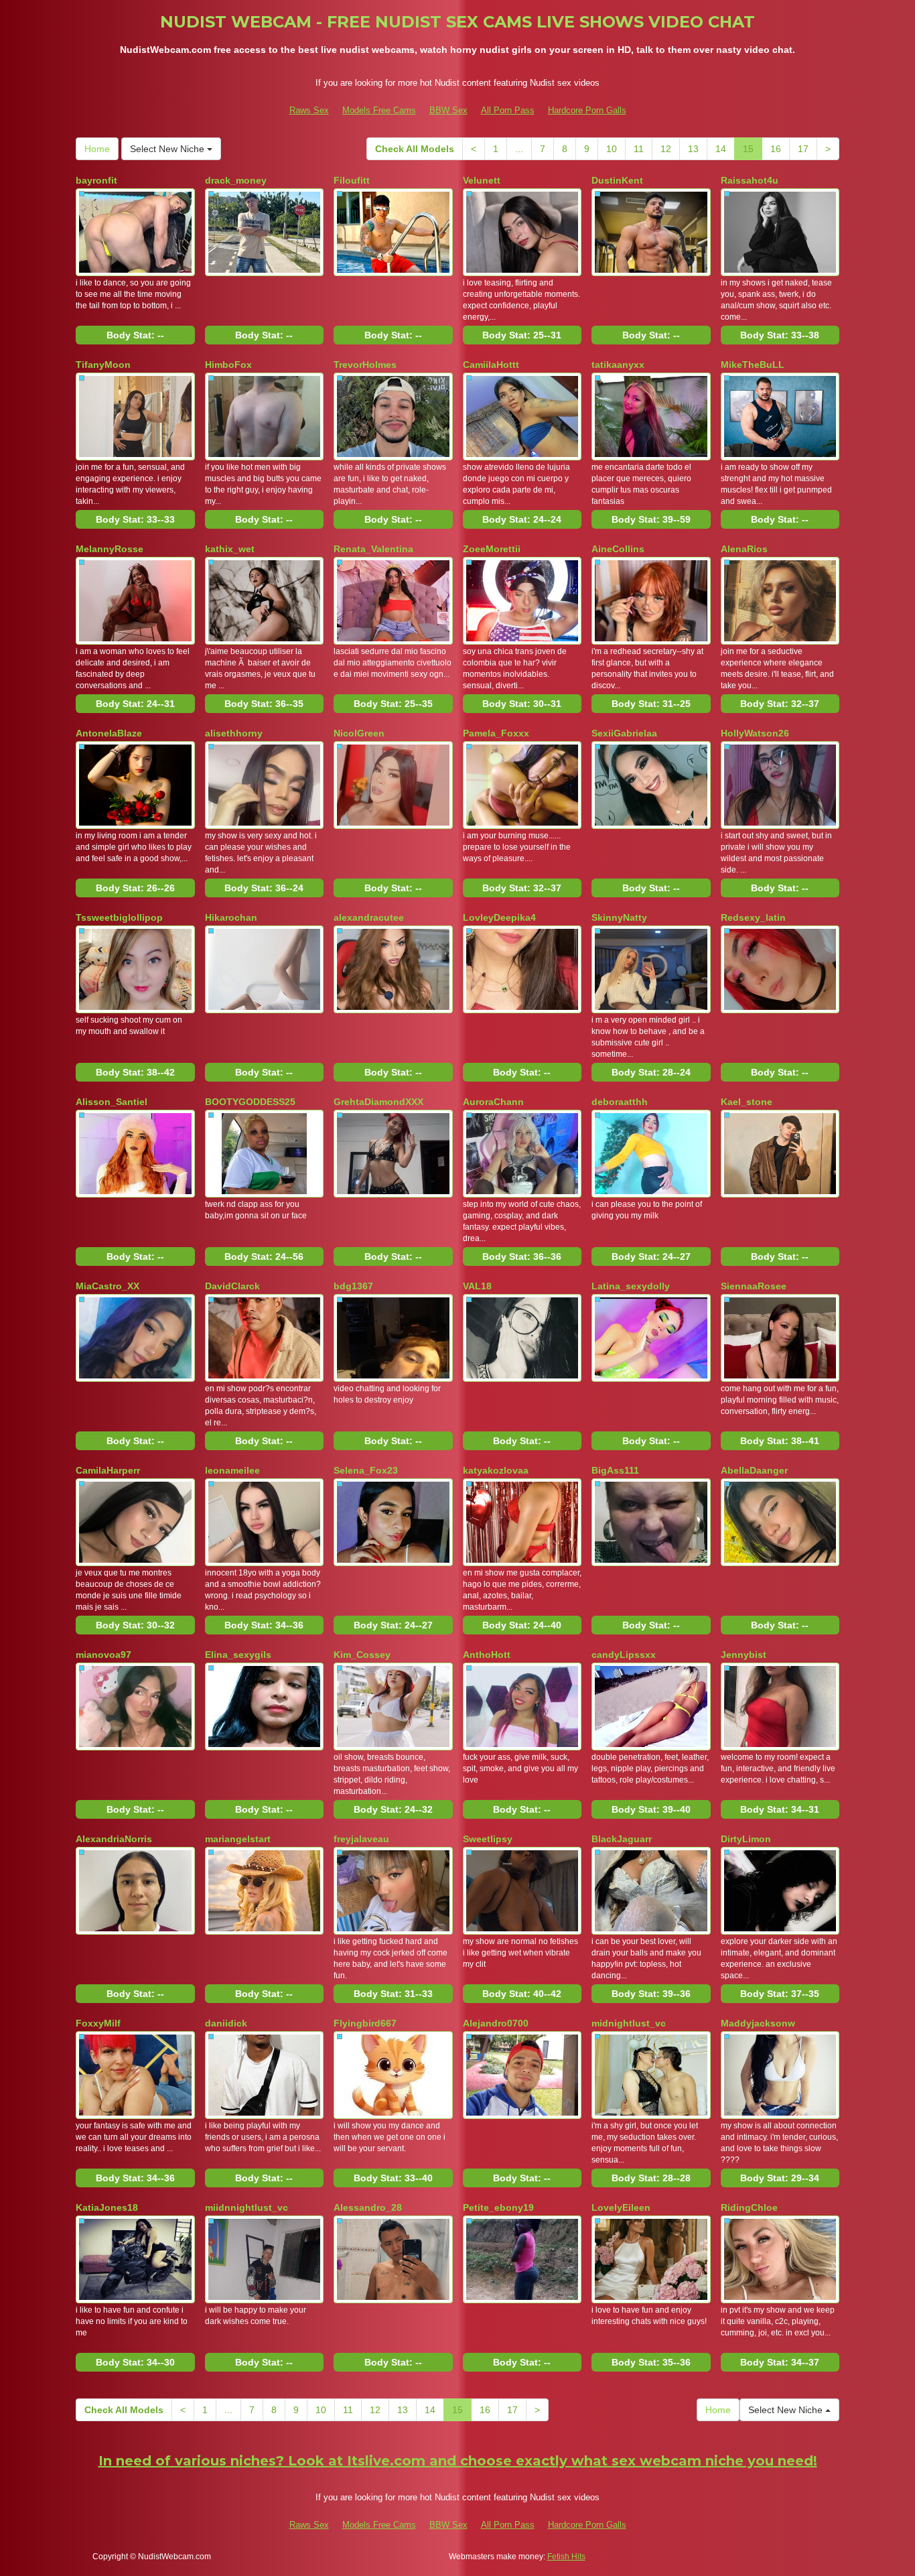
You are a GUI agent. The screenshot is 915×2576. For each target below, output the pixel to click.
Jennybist (744, 1655)
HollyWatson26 (755, 733)
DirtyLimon (746, 1839)
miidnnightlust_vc (247, 2207)
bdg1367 (353, 1286)
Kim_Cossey (362, 1655)
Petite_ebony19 (498, 2207)
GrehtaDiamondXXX (378, 1102)
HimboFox (228, 365)
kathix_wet (230, 549)
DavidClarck (232, 1286)
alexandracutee (369, 917)
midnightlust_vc (629, 2023)
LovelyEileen (621, 2207)
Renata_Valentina (373, 549)
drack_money (236, 180)
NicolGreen (359, 733)
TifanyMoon (103, 365)
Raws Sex (309, 110)
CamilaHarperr (108, 1470)
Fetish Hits (566, 2557)
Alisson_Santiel (112, 1102)
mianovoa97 (103, 1655)
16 (776, 149)
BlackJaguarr (622, 1839)
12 (666, 149)
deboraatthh (620, 1102)
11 (639, 149)
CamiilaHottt (491, 365)
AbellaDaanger (754, 1470)
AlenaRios (744, 549)
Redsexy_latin (753, 917)
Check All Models (415, 149)
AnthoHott (487, 1655)
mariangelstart (238, 1839)
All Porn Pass (508, 110)
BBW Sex (448, 110)
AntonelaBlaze (109, 733)
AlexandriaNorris (114, 1839)
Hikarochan (231, 917)
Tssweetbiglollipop (119, 917)
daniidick (226, 2023)
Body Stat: (135, 335)
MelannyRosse (110, 549)
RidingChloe (749, 2207)
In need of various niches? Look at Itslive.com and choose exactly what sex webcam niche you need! (458, 2461)
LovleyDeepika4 (499, 917)
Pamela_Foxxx (496, 733)
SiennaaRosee (754, 1286)
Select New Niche (168, 149)
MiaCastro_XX (108, 1286)
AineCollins (618, 549)
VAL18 (477, 1286)
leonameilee (232, 1470)
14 (721, 149)
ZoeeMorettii (492, 549)
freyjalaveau (361, 1839)
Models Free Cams (379, 110)
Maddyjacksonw (758, 2023)
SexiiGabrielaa (624, 733)
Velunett (482, 180)
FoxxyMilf (98, 2023)
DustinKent (617, 180)
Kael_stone (747, 1102)
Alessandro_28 (368, 2207)
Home (97, 149)
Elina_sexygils (238, 1655)
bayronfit (96, 180)
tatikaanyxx (618, 365)
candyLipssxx (624, 1655)
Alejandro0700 (496, 2023)
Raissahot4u (750, 180)
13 (693, 149)
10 (612, 149)
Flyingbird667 (365, 2023)
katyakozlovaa (496, 1470)
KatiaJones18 (107, 2207)
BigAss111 (615, 1470)
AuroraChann (493, 1102)
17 (803, 149)
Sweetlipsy (488, 1839)
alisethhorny (234, 733)
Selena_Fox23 (366, 1470)
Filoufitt (352, 180)
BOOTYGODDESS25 (250, 1102)
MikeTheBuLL (753, 365)
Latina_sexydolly (631, 1286)
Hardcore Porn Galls (587, 110)
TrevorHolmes (365, 365)
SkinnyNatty (619, 917)
